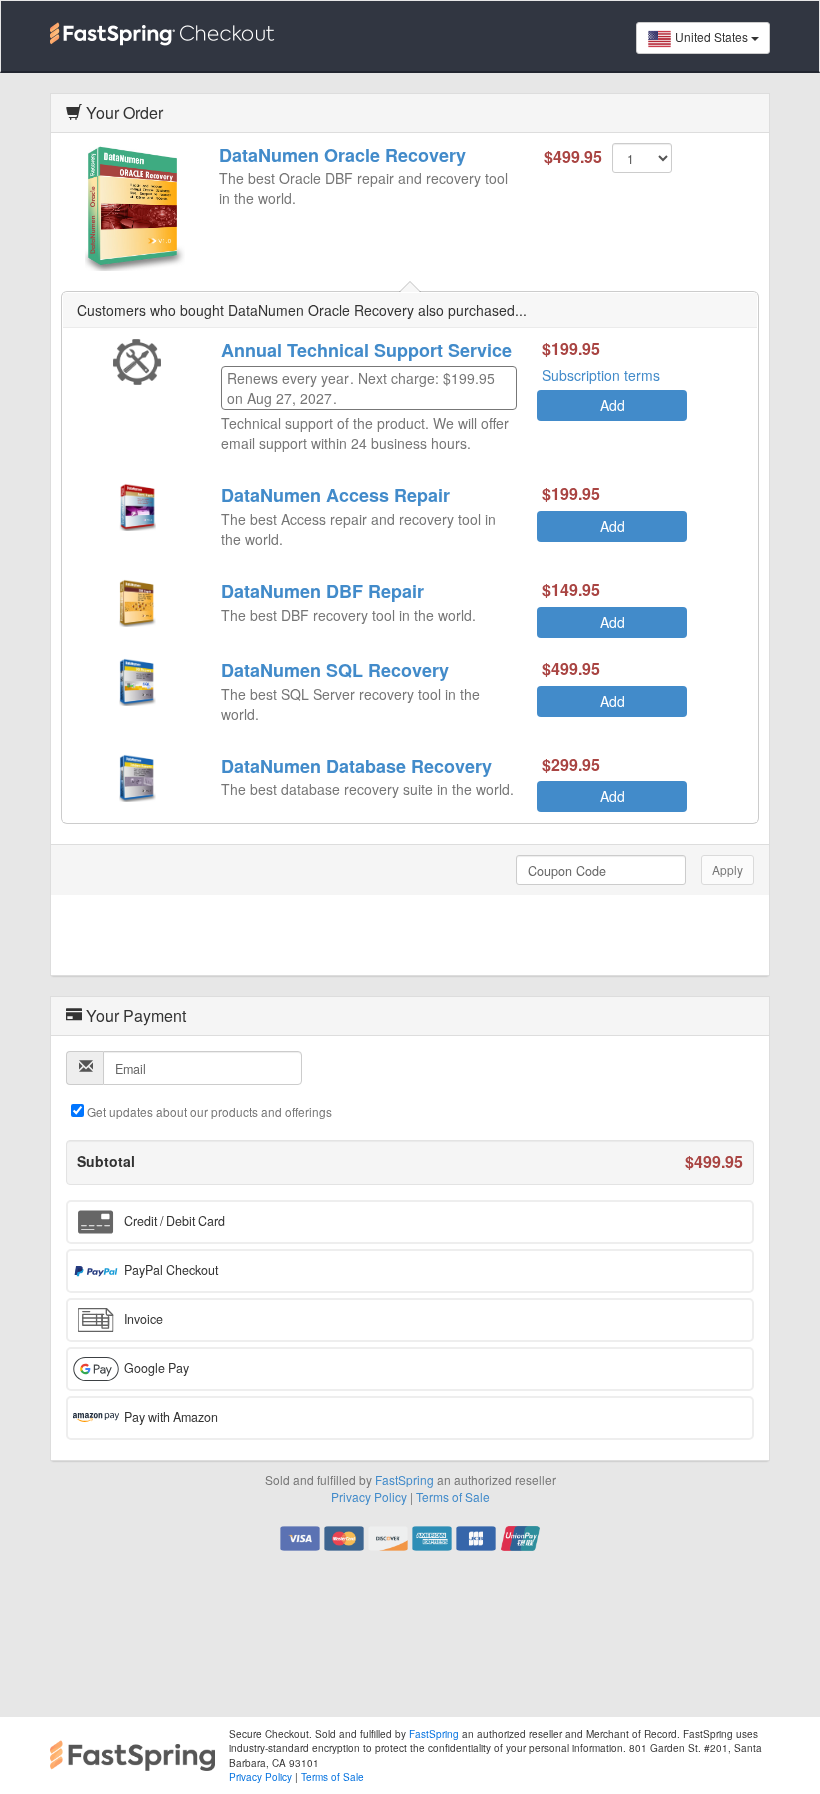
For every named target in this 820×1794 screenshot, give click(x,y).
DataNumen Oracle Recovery (342, 155)
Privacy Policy (369, 1496)
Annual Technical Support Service (366, 350)
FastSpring (404, 1479)
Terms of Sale (453, 1496)
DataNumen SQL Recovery (335, 670)
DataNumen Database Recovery (356, 766)
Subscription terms (601, 375)
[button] (410, 1222)
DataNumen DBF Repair (322, 591)
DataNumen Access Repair (335, 495)
